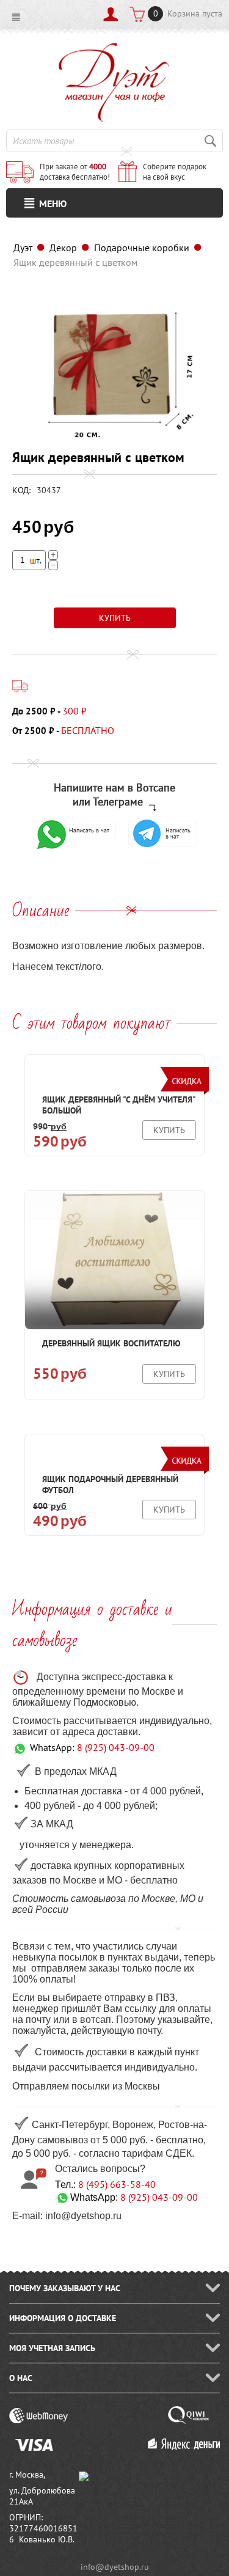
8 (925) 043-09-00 (116, 1747)
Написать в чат (89, 830)
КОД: (21, 490)
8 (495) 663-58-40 (117, 2184)
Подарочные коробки (142, 248)
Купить (169, 1130)
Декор (63, 248)
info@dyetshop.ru (115, 2567)
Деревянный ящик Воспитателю (111, 1343)
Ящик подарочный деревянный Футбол (110, 1484)
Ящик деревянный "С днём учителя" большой (119, 1105)
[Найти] (211, 141)
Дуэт (23, 248)
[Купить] (115, 618)
